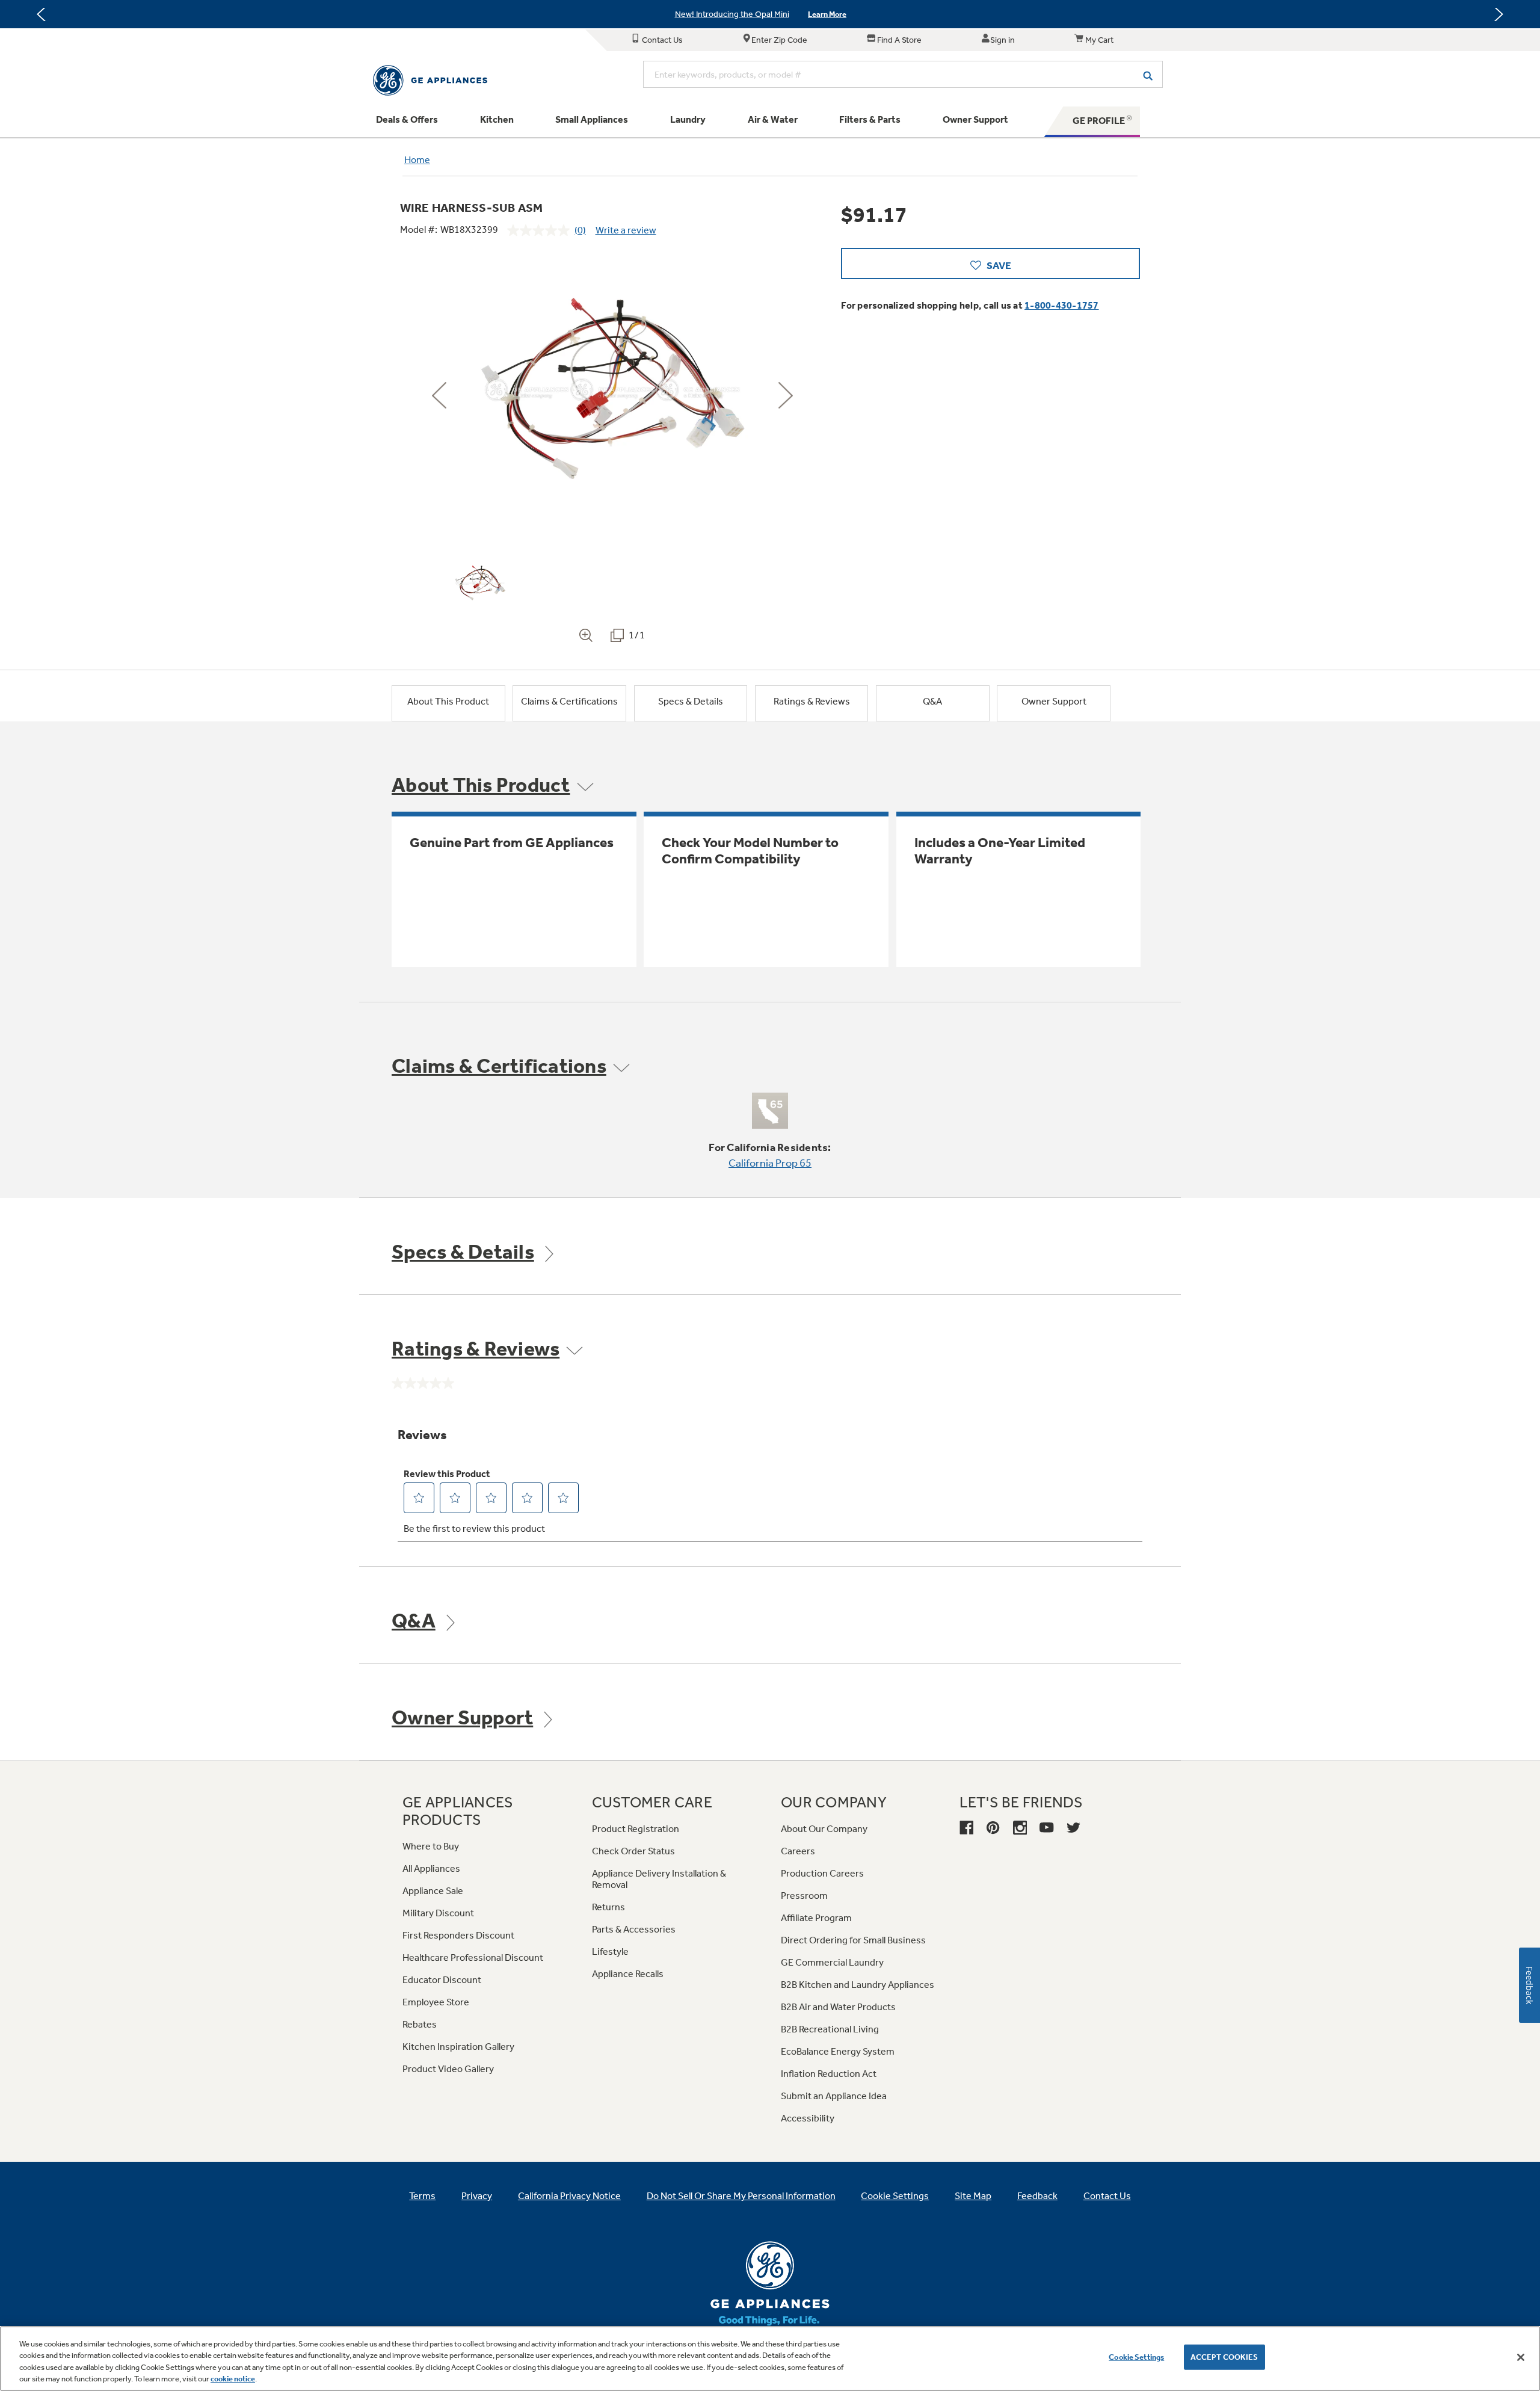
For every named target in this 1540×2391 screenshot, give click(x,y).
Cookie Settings (1136, 2357)
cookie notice (233, 2379)
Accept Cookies (1224, 2357)
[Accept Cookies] (1521, 2357)
